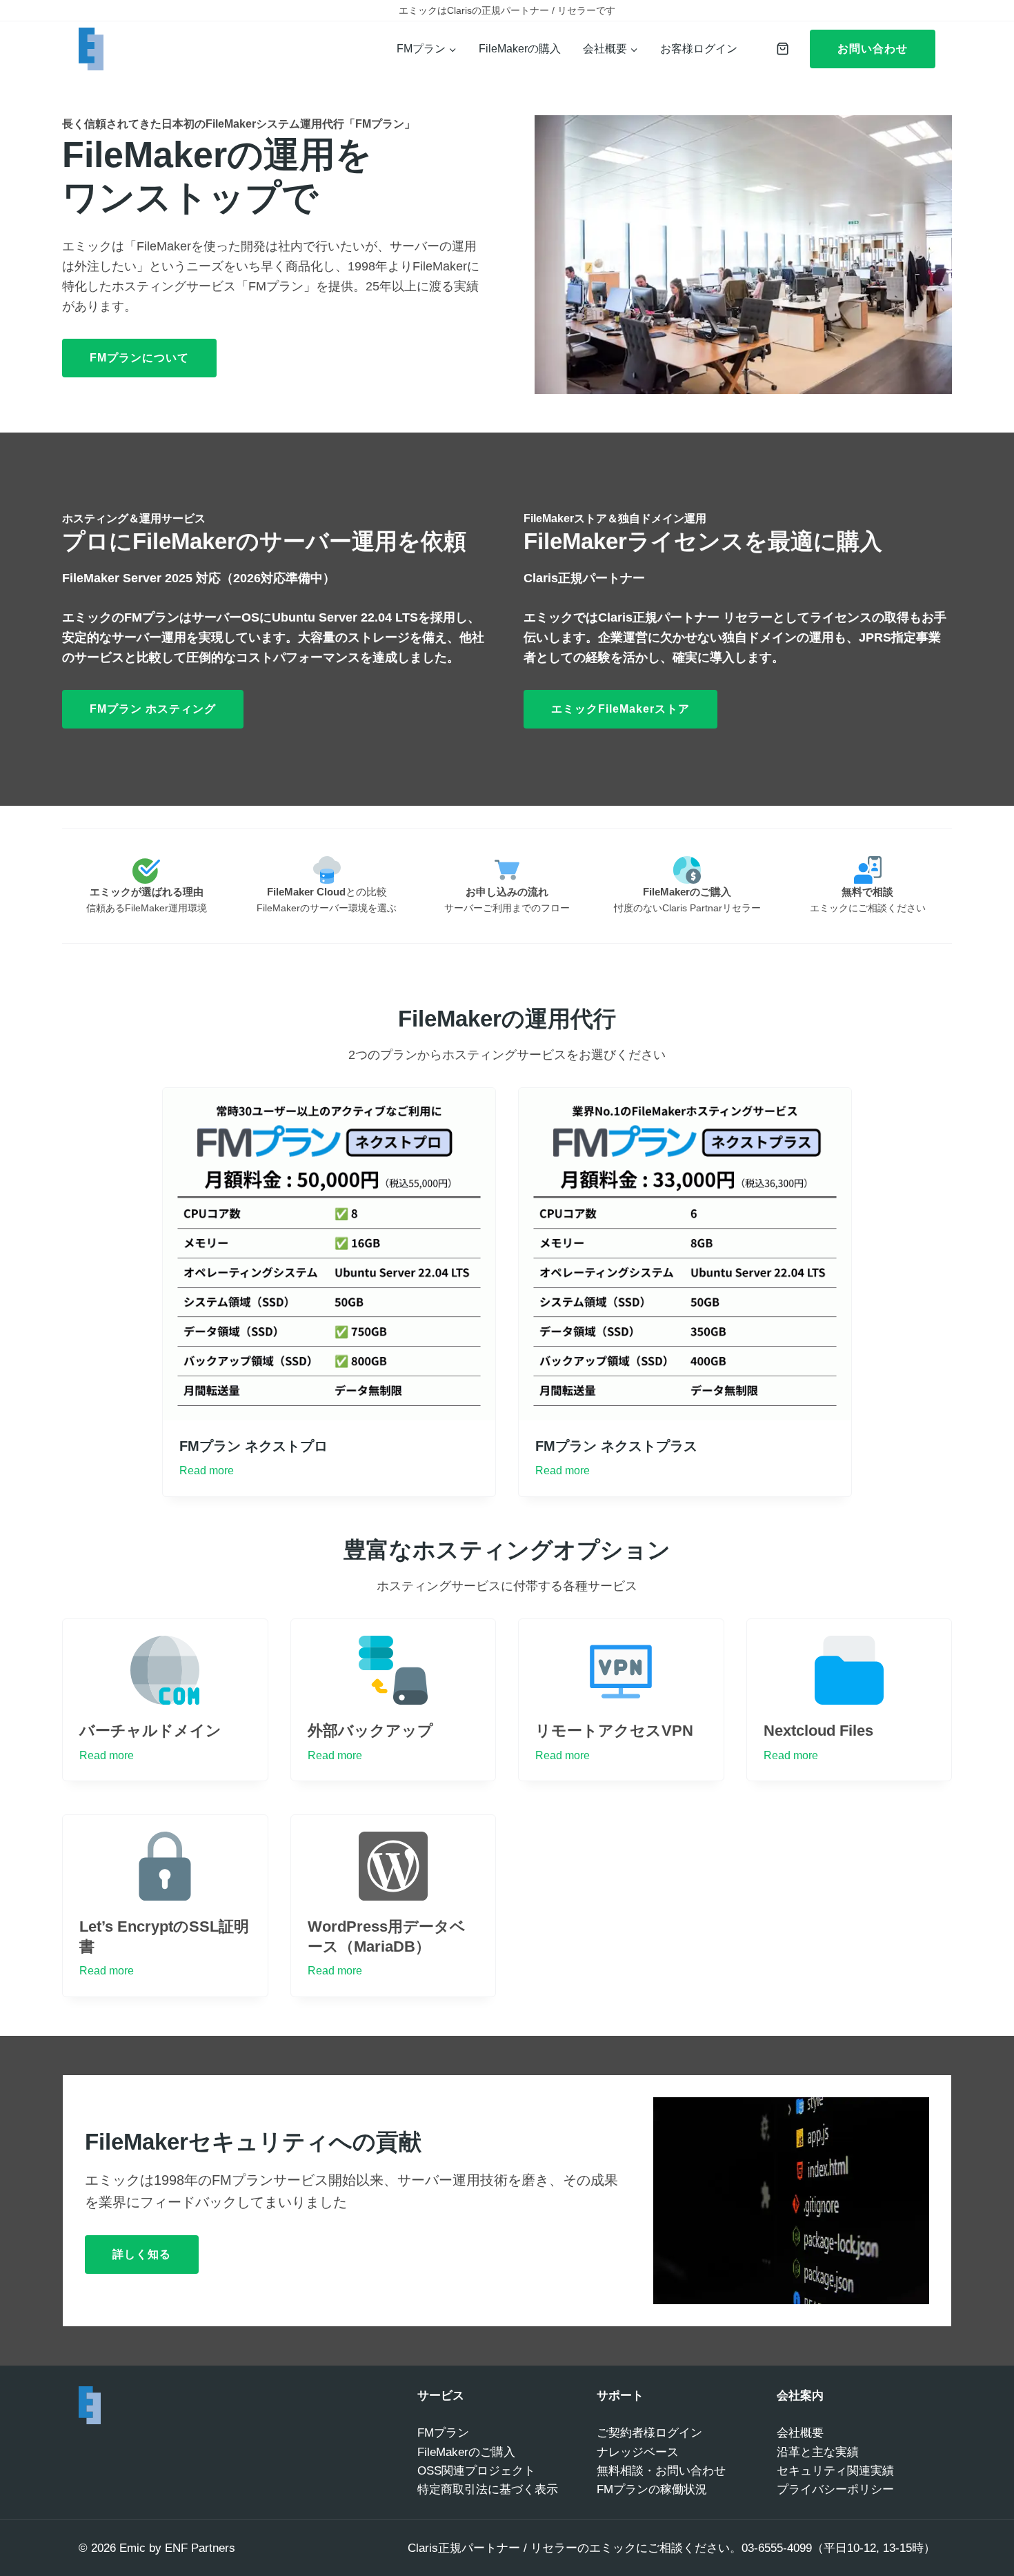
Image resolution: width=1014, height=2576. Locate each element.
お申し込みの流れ (507, 892)
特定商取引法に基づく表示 (488, 2489)
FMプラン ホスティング (153, 709)
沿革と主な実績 (818, 2452)
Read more (207, 1470)
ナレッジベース (638, 2452)
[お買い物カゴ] (779, 49)
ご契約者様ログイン (649, 2433)
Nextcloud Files (818, 1731)
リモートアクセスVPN (614, 1731)
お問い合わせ (873, 49)
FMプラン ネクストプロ (254, 1446)
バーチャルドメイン (150, 1731)
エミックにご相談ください (868, 908)
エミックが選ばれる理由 (147, 892)
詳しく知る (142, 2254)
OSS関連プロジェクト (476, 2471)
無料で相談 (867, 892)
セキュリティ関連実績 (835, 2471)
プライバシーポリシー (835, 2489)
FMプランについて (139, 358)
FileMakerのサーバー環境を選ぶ (327, 908)
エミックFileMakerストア (620, 709)
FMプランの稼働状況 (652, 2489)
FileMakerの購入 (520, 49)
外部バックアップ (370, 1731)
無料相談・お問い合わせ (661, 2471)
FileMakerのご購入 (687, 892)
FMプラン (443, 2433)
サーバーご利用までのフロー (507, 908)
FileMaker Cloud (306, 892)
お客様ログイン (699, 49)
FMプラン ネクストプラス (616, 1446)
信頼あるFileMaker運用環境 (147, 908)
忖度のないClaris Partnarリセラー (687, 908)
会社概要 (800, 2433)
